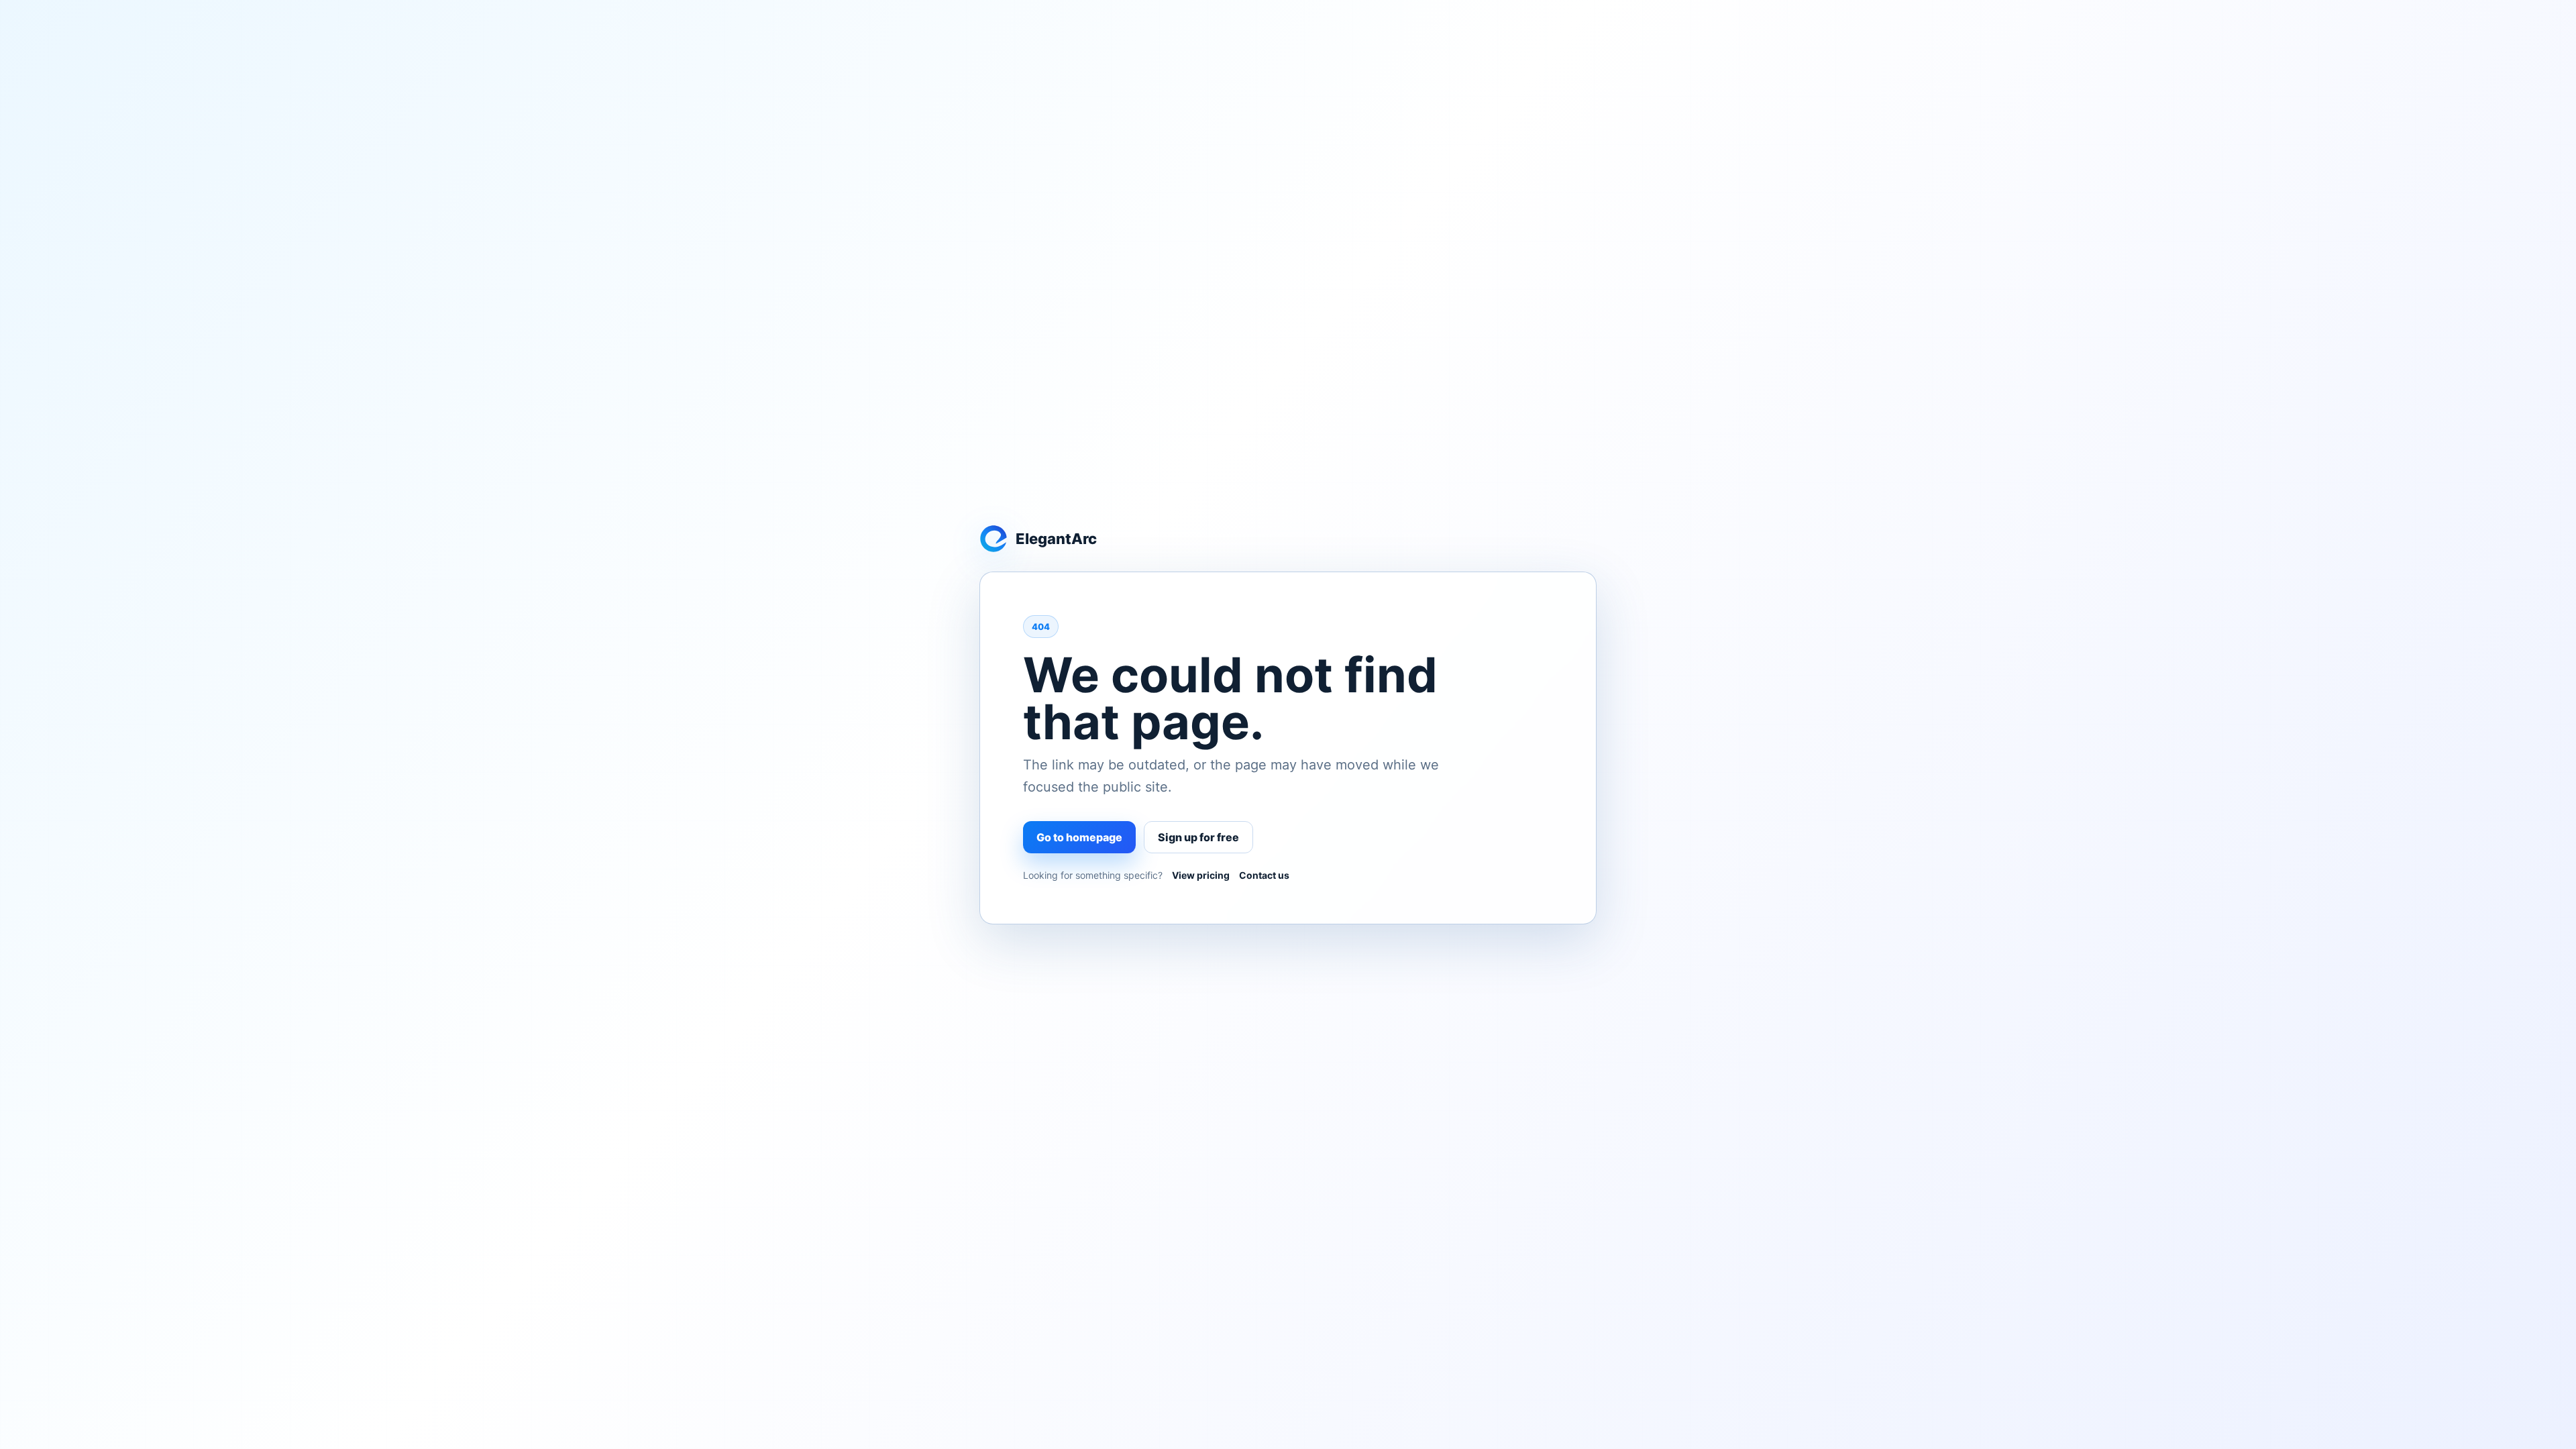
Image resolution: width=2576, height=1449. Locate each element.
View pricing (1201, 875)
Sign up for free (1198, 837)
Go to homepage (1079, 837)
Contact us (1264, 875)
